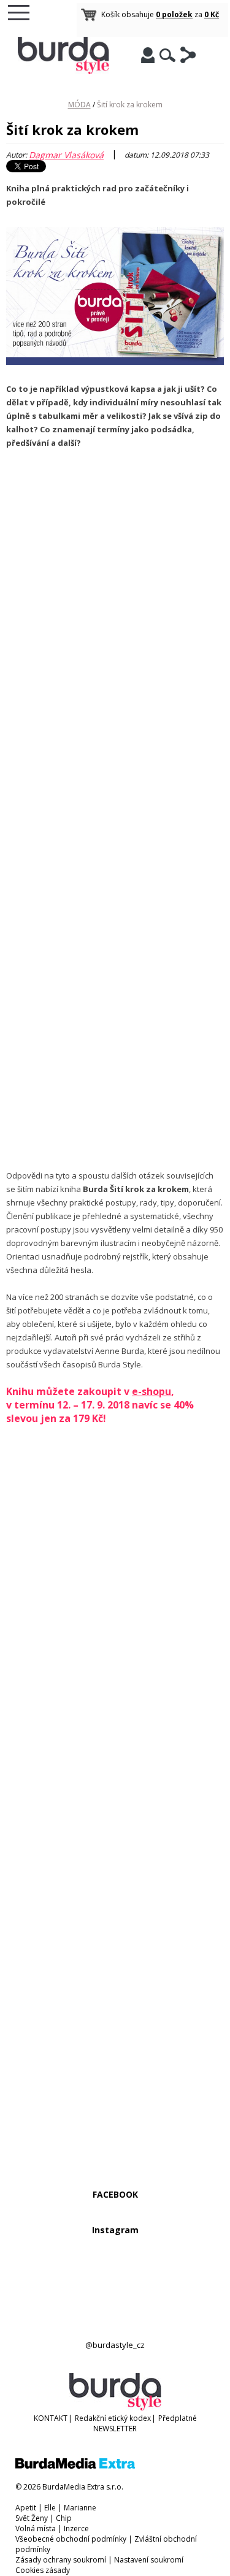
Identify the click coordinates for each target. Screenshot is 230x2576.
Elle (50, 2508)
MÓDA (79, 105)
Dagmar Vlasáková (66, 155)
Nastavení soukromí (149, 2560)
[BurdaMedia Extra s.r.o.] (75, 2466)
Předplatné (178, 2418)
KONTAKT (51, 2418)
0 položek (174, 14)
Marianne (80, 2508)
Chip (64, 2518)
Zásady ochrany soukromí (61, 2560)
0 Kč (212, 14)
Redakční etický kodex (113, 2418)
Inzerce (76, 2528)
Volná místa (36, 2528)
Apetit (26, 2508)
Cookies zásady (43, 2570)
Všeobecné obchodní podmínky (71, 2539)
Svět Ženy (32, 2518)
